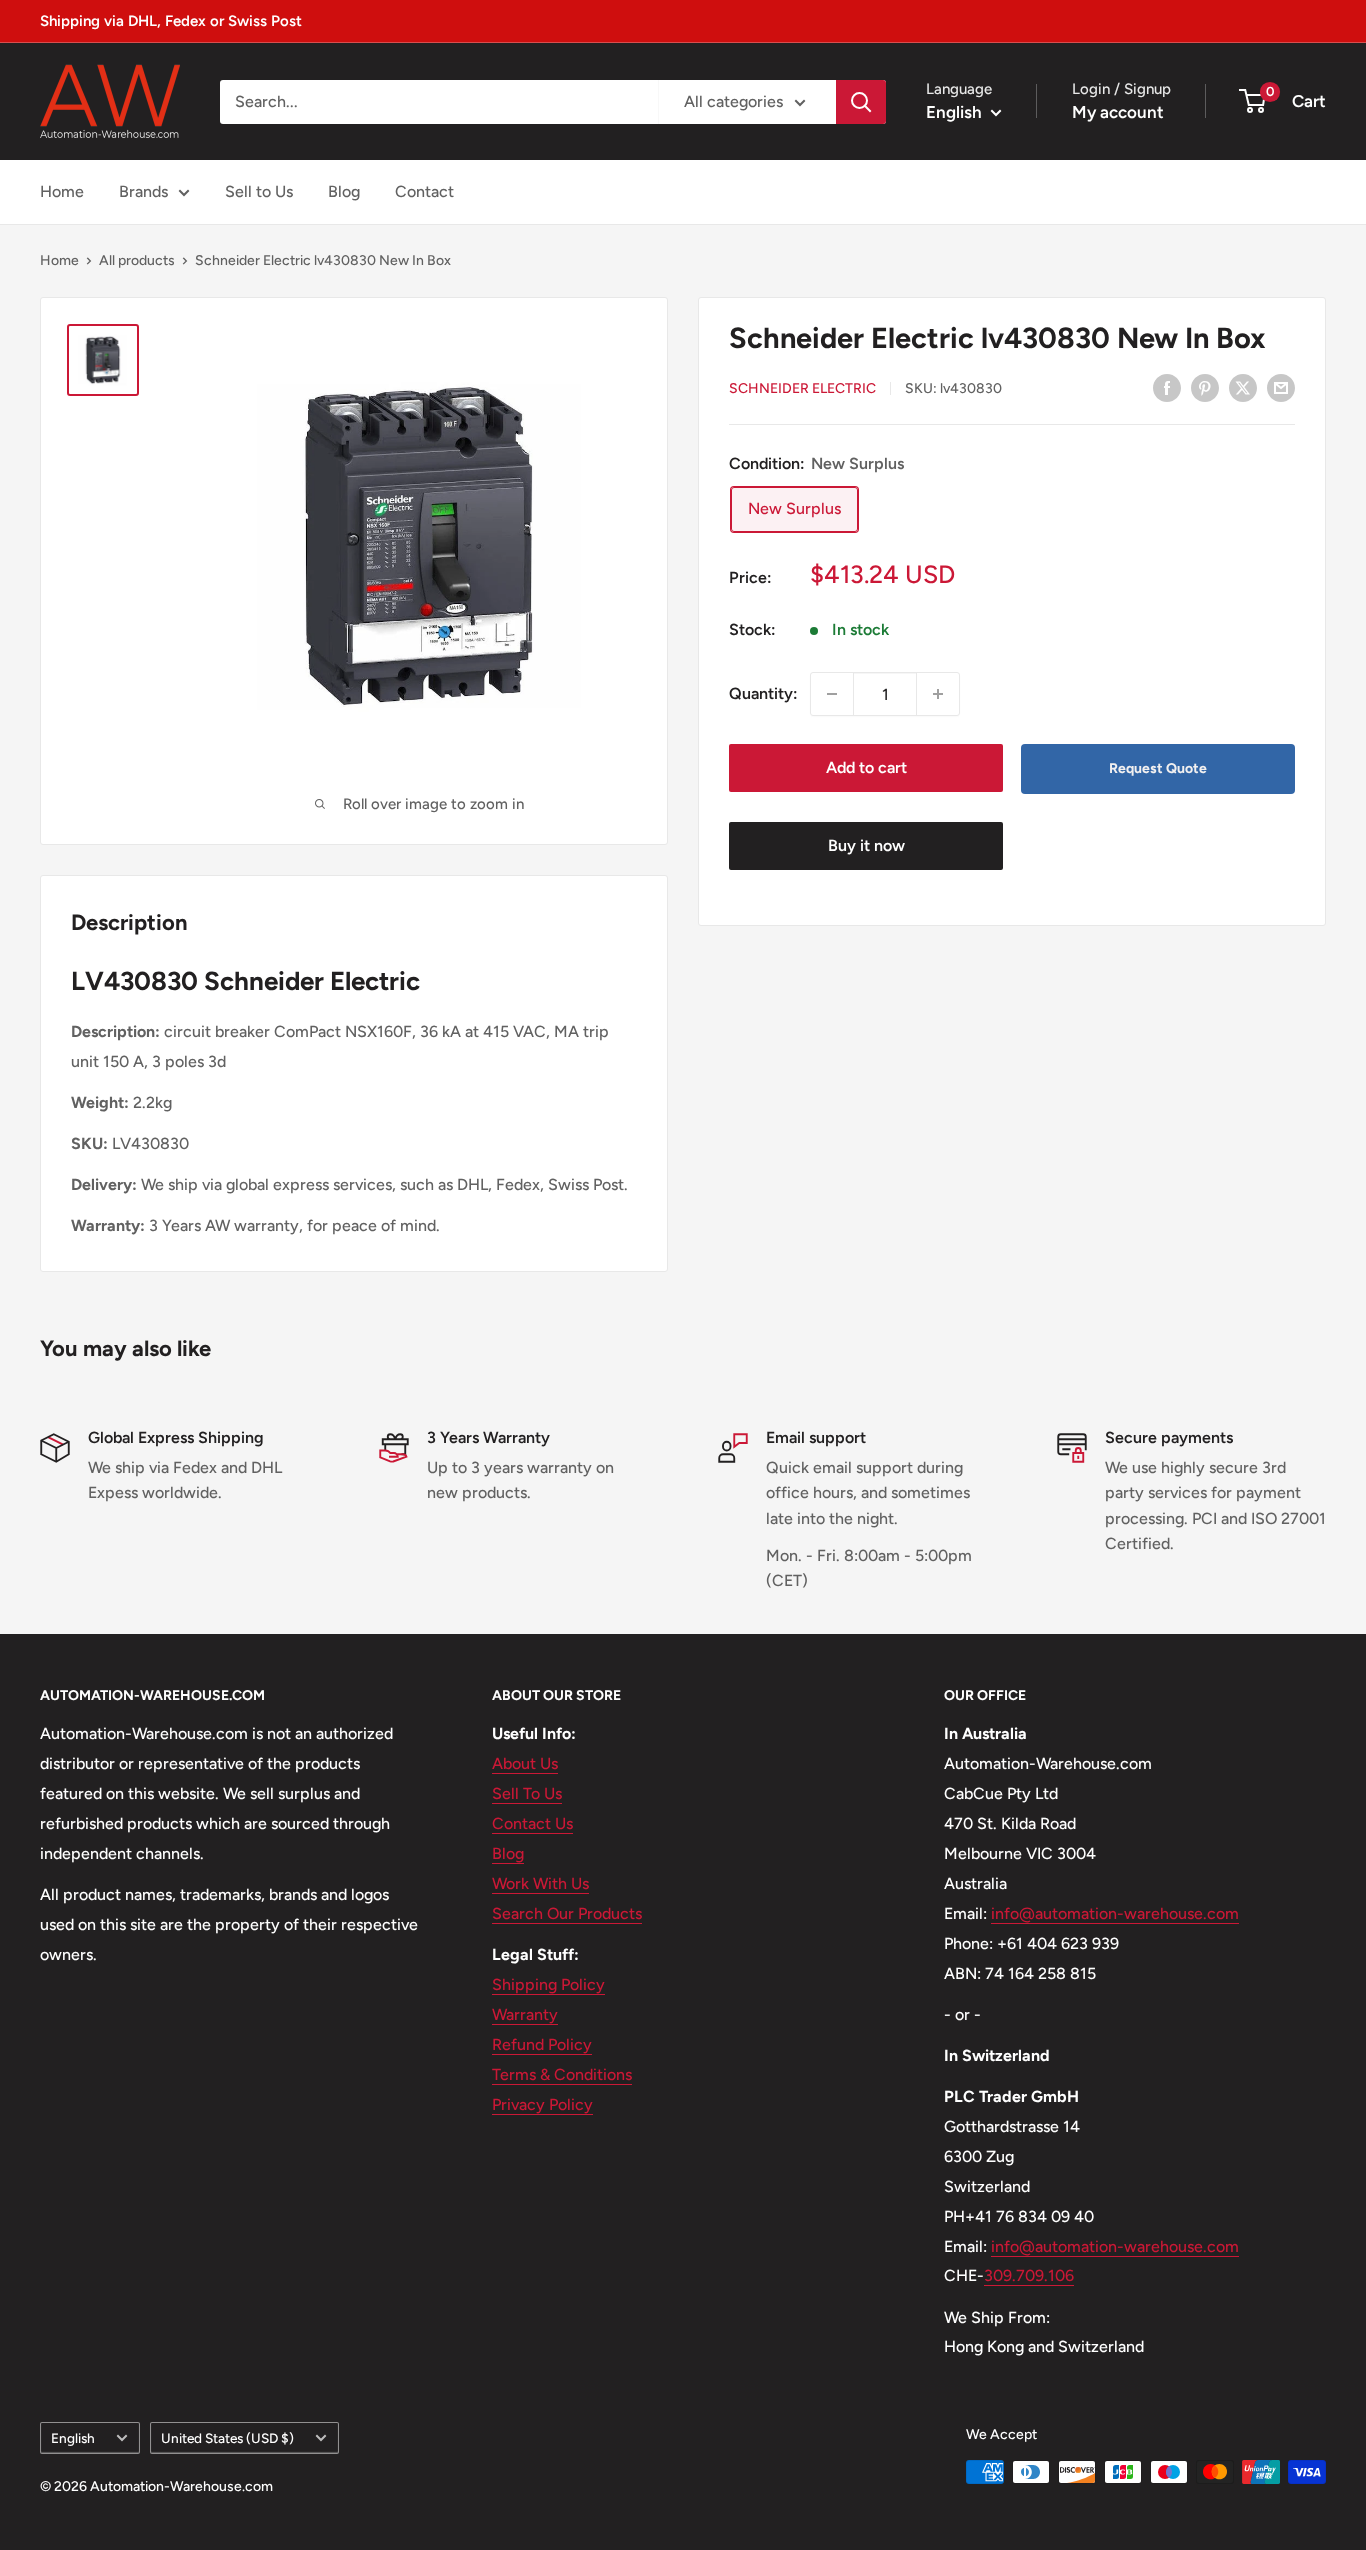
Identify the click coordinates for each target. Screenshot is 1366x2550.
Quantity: (763, 693)
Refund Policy (542, 2044)
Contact (424, 191)
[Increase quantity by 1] (938, 694)
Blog (344, 191)
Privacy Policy (542, 2104)
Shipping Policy (548, 1984)
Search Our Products (567, 1913)
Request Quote (1158, 768)
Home (62, 191)
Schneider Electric (802, 388)
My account (1118, 112)
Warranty (525, 2014)
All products (137, 260)
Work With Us (540, 1883)
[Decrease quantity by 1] (832, 694)
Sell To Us (527, 1793)
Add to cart (866, 767)
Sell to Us (259, 191)
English (73, 2438)
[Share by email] (1281, 387)
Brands (143, 191)
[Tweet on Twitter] (1243, 387)
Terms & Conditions (562, 2074)
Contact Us (532, 1823)
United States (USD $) (227, 2438)
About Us (525, 1763)
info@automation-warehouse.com (1115, 1913)
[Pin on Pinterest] (1205, 387)
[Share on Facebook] (1167, 387)
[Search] (861, 102)
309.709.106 (1029, 2275)
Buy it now (866, 845)
